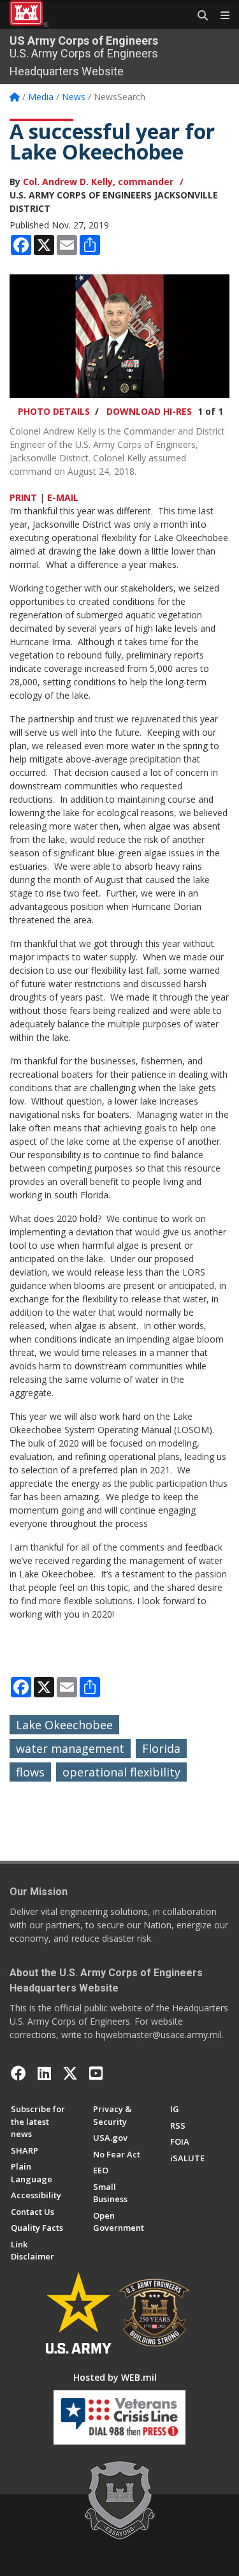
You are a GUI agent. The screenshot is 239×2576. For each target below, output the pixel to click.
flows (30, 1772)
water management (70, 1748)
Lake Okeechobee (64, 1725)
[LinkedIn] (44, 2073)
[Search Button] (198, 16)
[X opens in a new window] (70, 2073)
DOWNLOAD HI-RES (149, 411)
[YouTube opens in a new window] (96, 2073)
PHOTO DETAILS (54, 411)
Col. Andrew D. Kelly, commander (98, 182)
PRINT (23, 497)
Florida (161, 1748)
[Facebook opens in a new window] (18, 2073)
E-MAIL (63, 497)
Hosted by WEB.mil (115, 2377)
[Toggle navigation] (220, 16)
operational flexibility (121, 1772)
